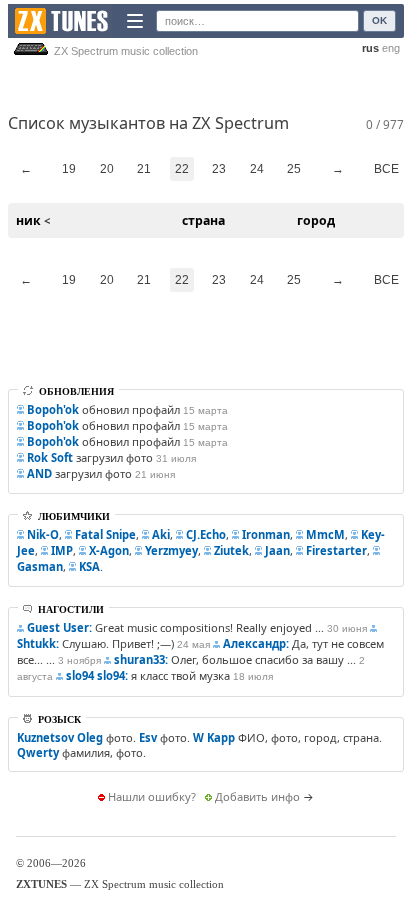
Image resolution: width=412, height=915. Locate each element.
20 (107, 169)
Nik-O (43, 534)
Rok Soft (50, 457)
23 (219, 169)
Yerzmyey (171, 550)
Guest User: (59, 627)
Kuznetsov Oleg (60, 737)
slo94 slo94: (97, 675)
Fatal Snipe (105, 534)
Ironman (266, 534)
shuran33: (141, 659)
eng (391, 48)
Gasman (40, 566)
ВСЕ (386, 169)
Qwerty (38, 752)
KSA (89, 566)
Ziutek (231, 550)
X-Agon (109, 550)
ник (28, 220)
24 (257, 169)
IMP (62, 550)
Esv (148, 737)
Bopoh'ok (53, 409)
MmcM (325, 534)
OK (379, 20)
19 (69, 169)
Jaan (277, 550)
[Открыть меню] (135, 21)
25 (294, 169)
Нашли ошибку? (152, 796)
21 (144, 169)
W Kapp (214, 737)
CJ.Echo (206, 534)
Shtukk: (38, 643)
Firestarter (336, 550)
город (316, 220)
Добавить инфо (257, 796)
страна (203, 220)
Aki (161, 534)
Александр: (256, 643)
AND (39, 473)
